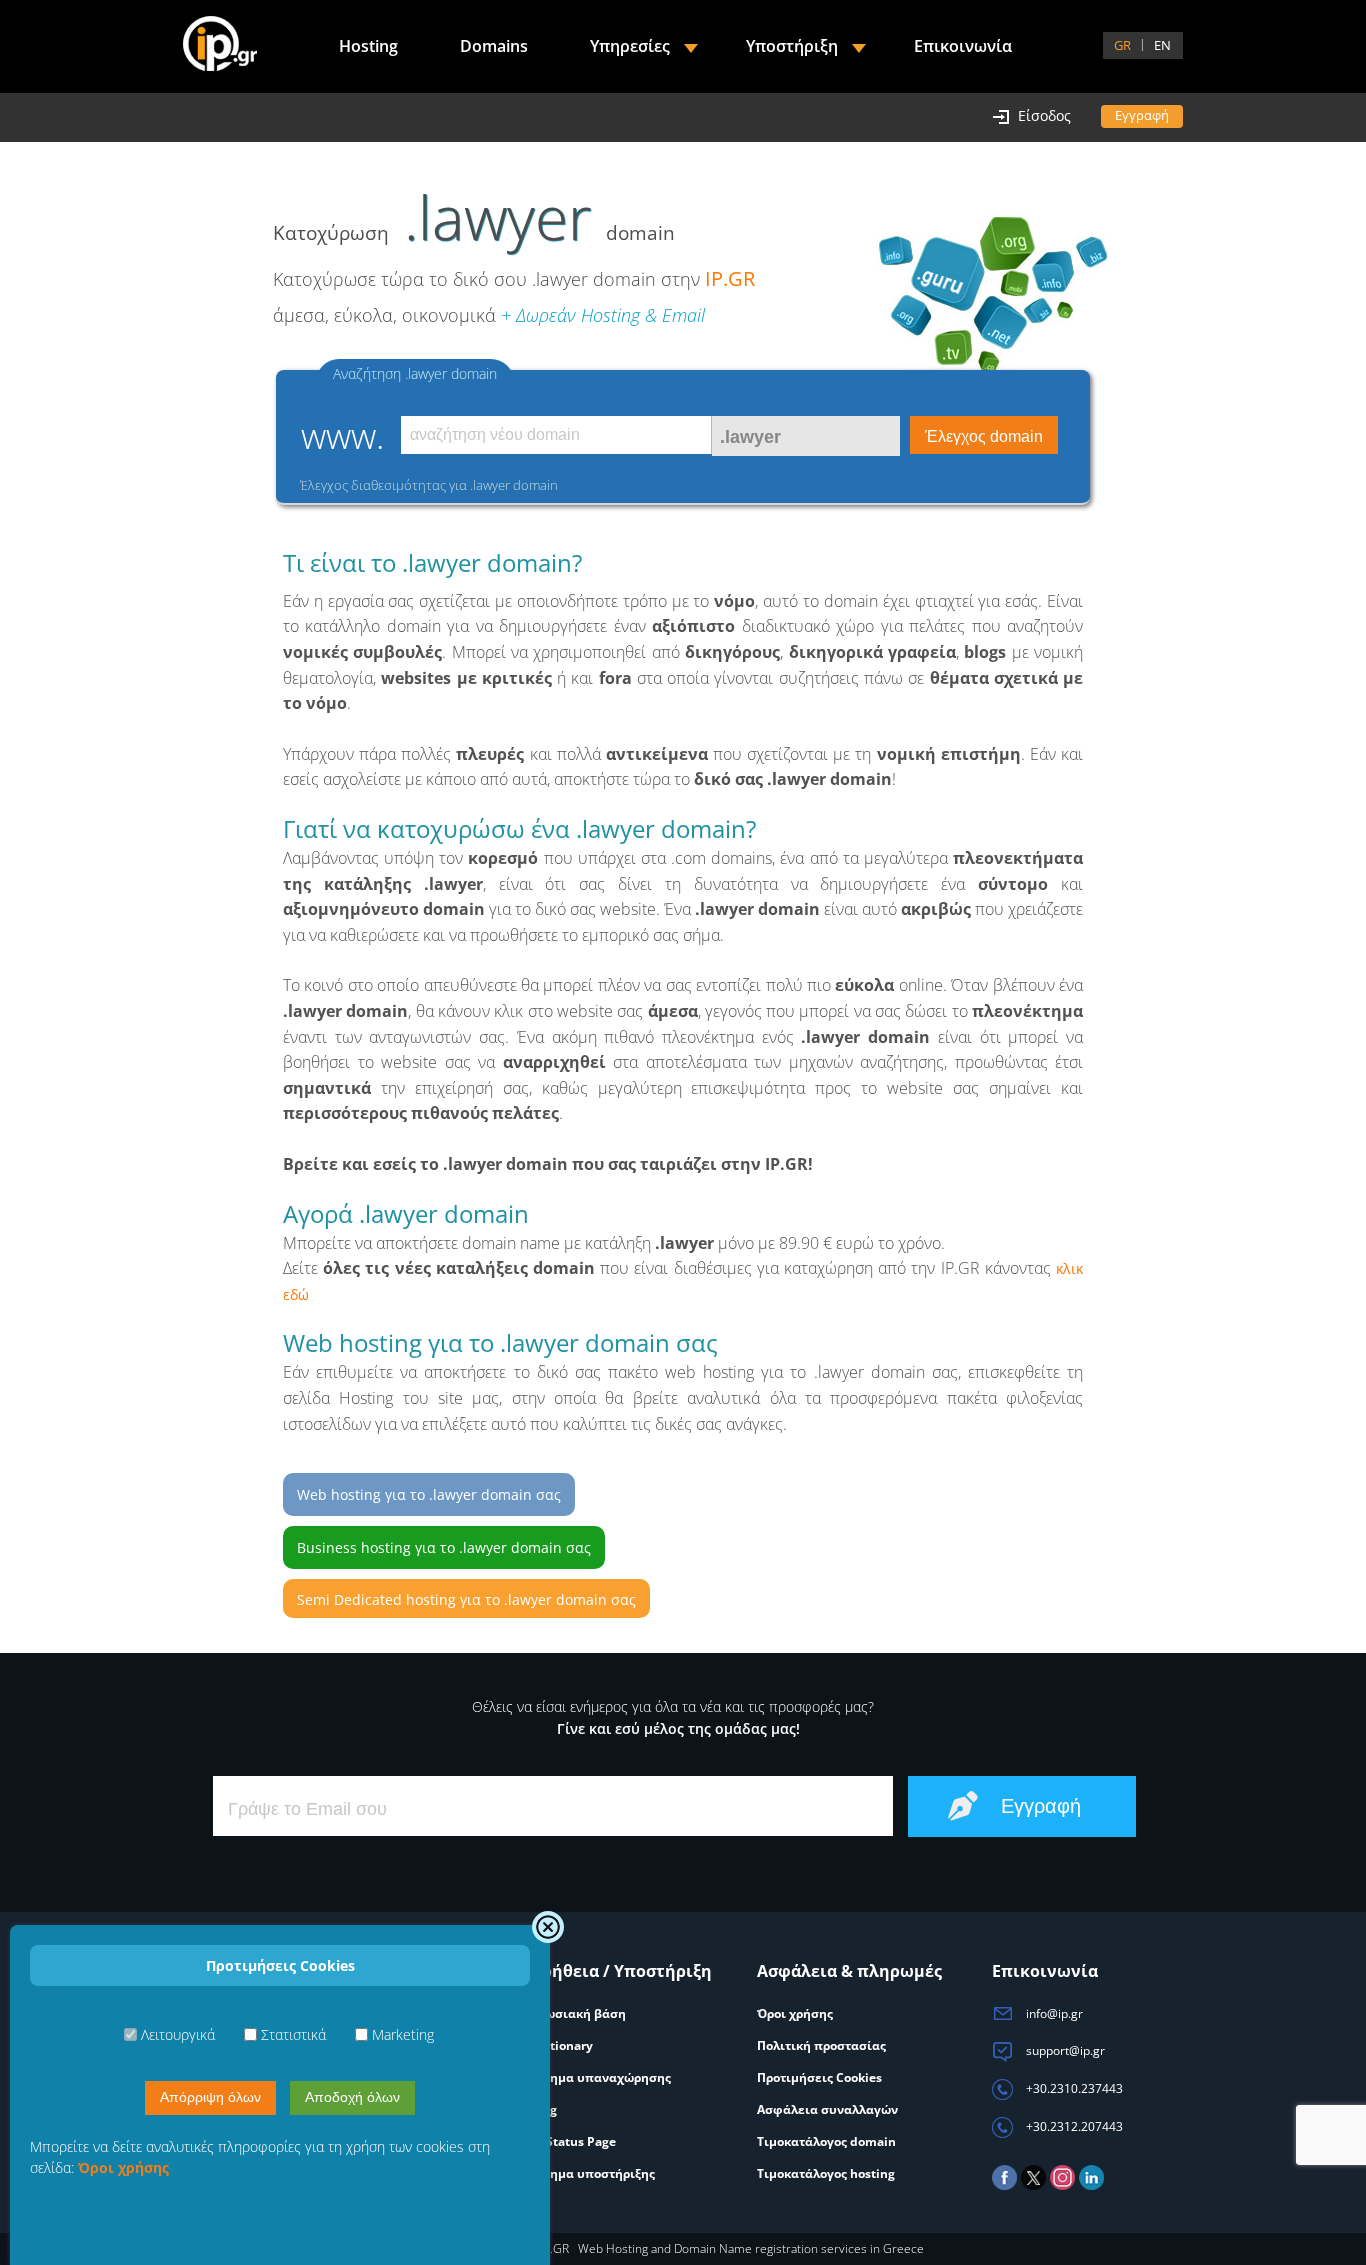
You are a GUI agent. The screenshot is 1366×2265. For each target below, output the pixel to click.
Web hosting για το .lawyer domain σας (429, 1494)
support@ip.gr (1064, 2050)
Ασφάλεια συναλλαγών (827, 2109)
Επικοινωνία (963, 46)
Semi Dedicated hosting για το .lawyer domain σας (466, 1599)
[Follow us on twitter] (1033, 2185)
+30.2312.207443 (1073, 2126)
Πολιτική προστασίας (821, 2045)
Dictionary (562, 2045)
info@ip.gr (1053, 2013)
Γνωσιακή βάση (578, 2013)
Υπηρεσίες (630, 46)
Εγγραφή (1142, 115)
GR (1122, 45)
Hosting (368, 46)
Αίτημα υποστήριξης (593, 2173)
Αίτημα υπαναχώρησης (601, 2077)
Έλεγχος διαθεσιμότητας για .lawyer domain (429, 485)
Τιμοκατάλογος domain (826, 2141)
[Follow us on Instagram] (1062, 2185)
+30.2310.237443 (1073, 2088)
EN (1162, 45)
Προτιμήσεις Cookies (819, 2077)
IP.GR (730, 278)
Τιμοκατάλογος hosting (826, 2173)
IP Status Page (573, 2141)
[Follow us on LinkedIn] (1091, 2185)
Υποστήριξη (792, 46)
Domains (494, 46)
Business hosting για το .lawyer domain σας (444, 1547)
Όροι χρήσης (795, 2013)
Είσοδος (1044, 115)
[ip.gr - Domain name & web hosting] (220, 46)
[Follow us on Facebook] (1004, 2185)
